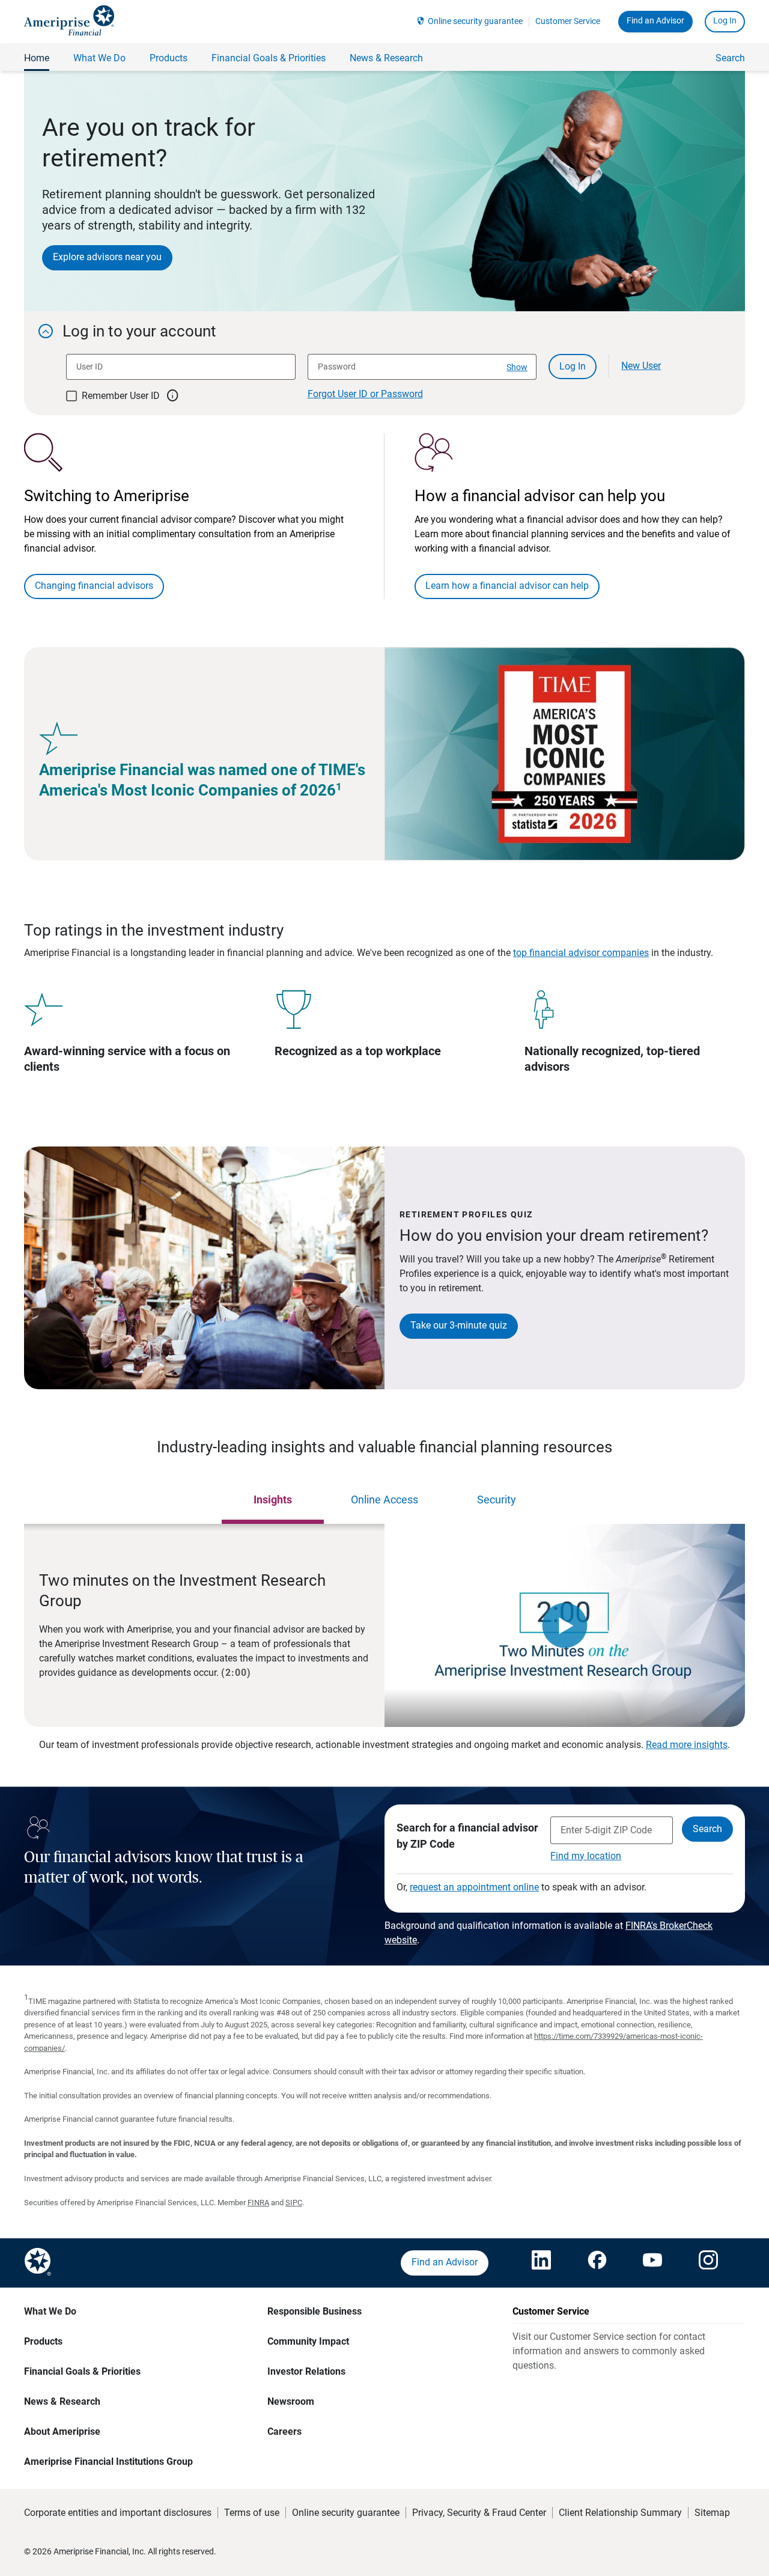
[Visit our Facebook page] (597, 2263)
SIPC (294, 2203)
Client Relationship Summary (620, 2513)
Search (730, 58)
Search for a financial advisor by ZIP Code (467, 1836)
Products (43, 2341)
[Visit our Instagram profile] (708, 2263)
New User (641, 366)
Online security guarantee (475, 21)
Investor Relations (306, 2371)
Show (517, 367)
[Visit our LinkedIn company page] (541, 2263)
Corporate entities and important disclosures (118, 2513)
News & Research (62, 2401)
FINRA (258, 2203)
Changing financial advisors (94, 586)
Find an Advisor (655, 20)
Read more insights (687, 1745)
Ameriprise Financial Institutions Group (108, 2462)
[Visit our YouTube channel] (652, 2263)
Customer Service (568, 21)
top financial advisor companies (581, 953)
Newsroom (291, 2401)
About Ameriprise (62, 2431)
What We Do (50, 2311)
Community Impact (308, 2341)
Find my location (586, 1856)
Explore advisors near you (107, 257)
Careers (284, 2431)
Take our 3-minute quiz (459, 1325)
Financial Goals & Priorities (82, 2371)
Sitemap (712, 2513)
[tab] (273, 1500)
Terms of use (252, 2513)
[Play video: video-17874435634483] (565, 1625)
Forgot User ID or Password (365, 394)
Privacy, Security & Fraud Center (479, 2513)
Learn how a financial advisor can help (507, 586)
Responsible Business (315, 2311)
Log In (725, 20)
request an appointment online (474, 1887)
